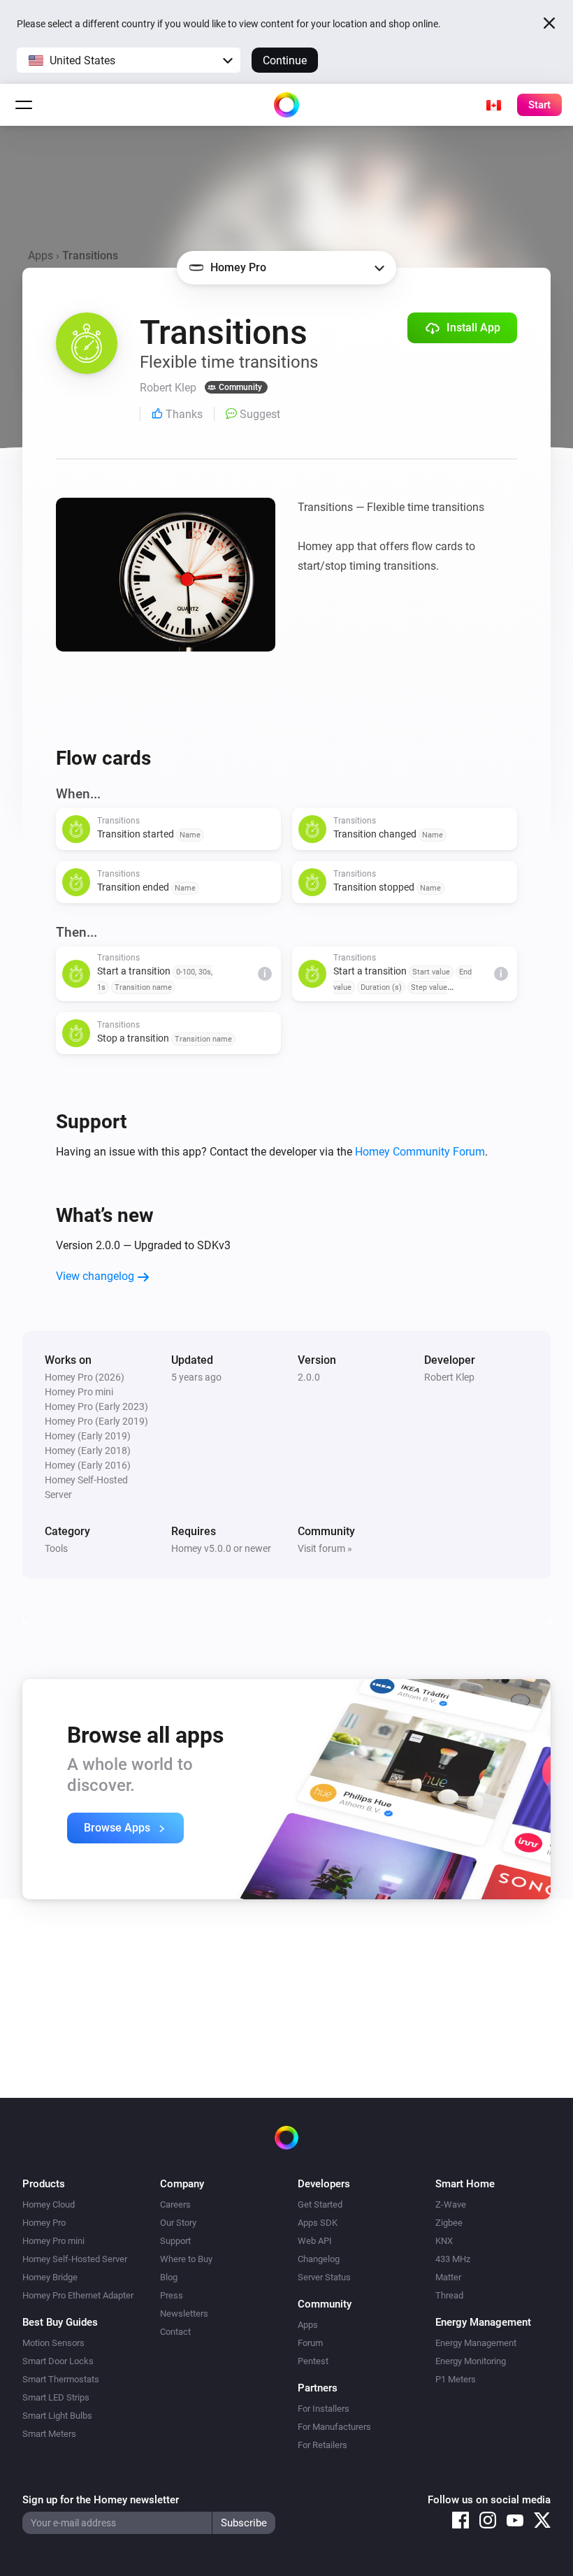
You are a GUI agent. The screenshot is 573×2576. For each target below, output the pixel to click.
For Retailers (322, 2445)
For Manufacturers (334, 2427)
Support (175, 2241)
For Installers (324, 2409)
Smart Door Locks (58, 2361)
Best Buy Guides (60, 2322)
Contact (175, 2332)
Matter (448, 2277)
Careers (175, 2204)
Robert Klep (449, 1377)
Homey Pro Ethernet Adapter (78, 2295)
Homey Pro (44, 2223)
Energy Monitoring (471, 2361)
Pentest (313, 2361)
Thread (449, 2295)
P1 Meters (456, 2379)
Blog (169, 2277)
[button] (129, 60)
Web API (315, 2241)
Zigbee (449, 2223)
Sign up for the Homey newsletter (101, 2500)
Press (172, 2295)
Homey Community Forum (420, 1152)
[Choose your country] (493, 105)
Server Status (324, 2277)
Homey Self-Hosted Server (75, 2259)
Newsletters (184, 2314)
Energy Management (476, 2343)
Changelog (319, 2259)
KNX (444, 2241)
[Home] (286, 105)
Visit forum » (325, 1548)
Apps (41, 256)
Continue (285, 60)
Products (44, 2184)
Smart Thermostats (61, 2379)
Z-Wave (451, 2204)
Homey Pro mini (53, 2241)
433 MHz (453, 2259)
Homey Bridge (50, 2277)
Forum (310, 2343)
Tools (56, 1548)
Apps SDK (318, 2223)
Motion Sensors (53, 2343)
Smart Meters (49, 2434)
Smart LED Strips (56, 2397)
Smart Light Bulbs (57, 2416)
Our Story (178, 2223)
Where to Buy (186, 2259)
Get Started (320, 2204)
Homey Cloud (49, 2204)
